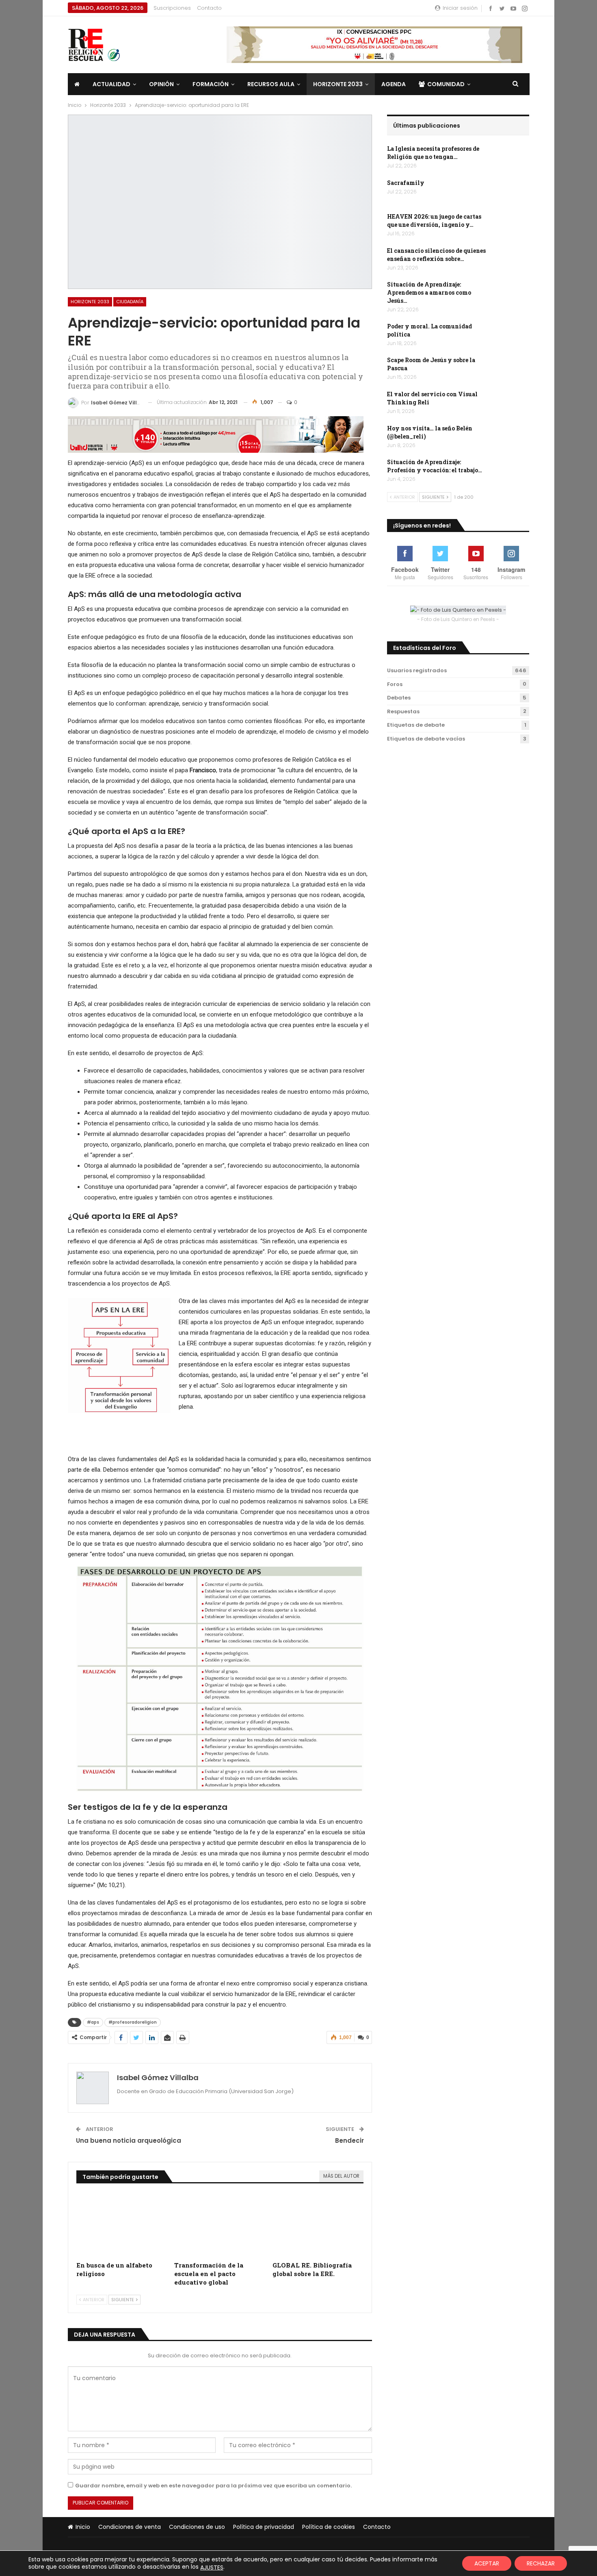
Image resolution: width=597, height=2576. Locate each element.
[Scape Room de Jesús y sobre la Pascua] (512, 369)
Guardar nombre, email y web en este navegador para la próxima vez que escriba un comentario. (213, 2486)
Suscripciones (172, 8)
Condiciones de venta (130, 2527)
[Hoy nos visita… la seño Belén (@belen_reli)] (512, 437)
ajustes (212, 2567)
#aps (93, 2022)
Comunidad (446, 84)
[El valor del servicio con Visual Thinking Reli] (512, 403)
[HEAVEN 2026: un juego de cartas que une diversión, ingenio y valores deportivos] (512, 226)
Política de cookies (329, 2527)
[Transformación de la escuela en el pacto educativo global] (220, 2225)
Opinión (161, 84)
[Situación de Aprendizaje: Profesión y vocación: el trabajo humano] (512, 471)
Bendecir (349, 2141)
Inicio (83, 2527)
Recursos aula (271, 84)
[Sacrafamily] (512, 192)
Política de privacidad (264, 2527)
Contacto (209, 8)
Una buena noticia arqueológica (129, 2141)
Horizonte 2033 (338, 84)
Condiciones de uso (197, 2527)
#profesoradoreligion (133, 2022)
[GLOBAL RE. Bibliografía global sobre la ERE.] (318, 2225)
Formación (211, 84)
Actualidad (111, 84)
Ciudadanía (130, 302)
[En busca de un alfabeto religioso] (122, 2225)
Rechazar (541, 2563)
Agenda (394, 84)
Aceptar (487, 2563)
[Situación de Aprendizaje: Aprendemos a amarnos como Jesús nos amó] (512, 293)
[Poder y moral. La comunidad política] (512, 335)
